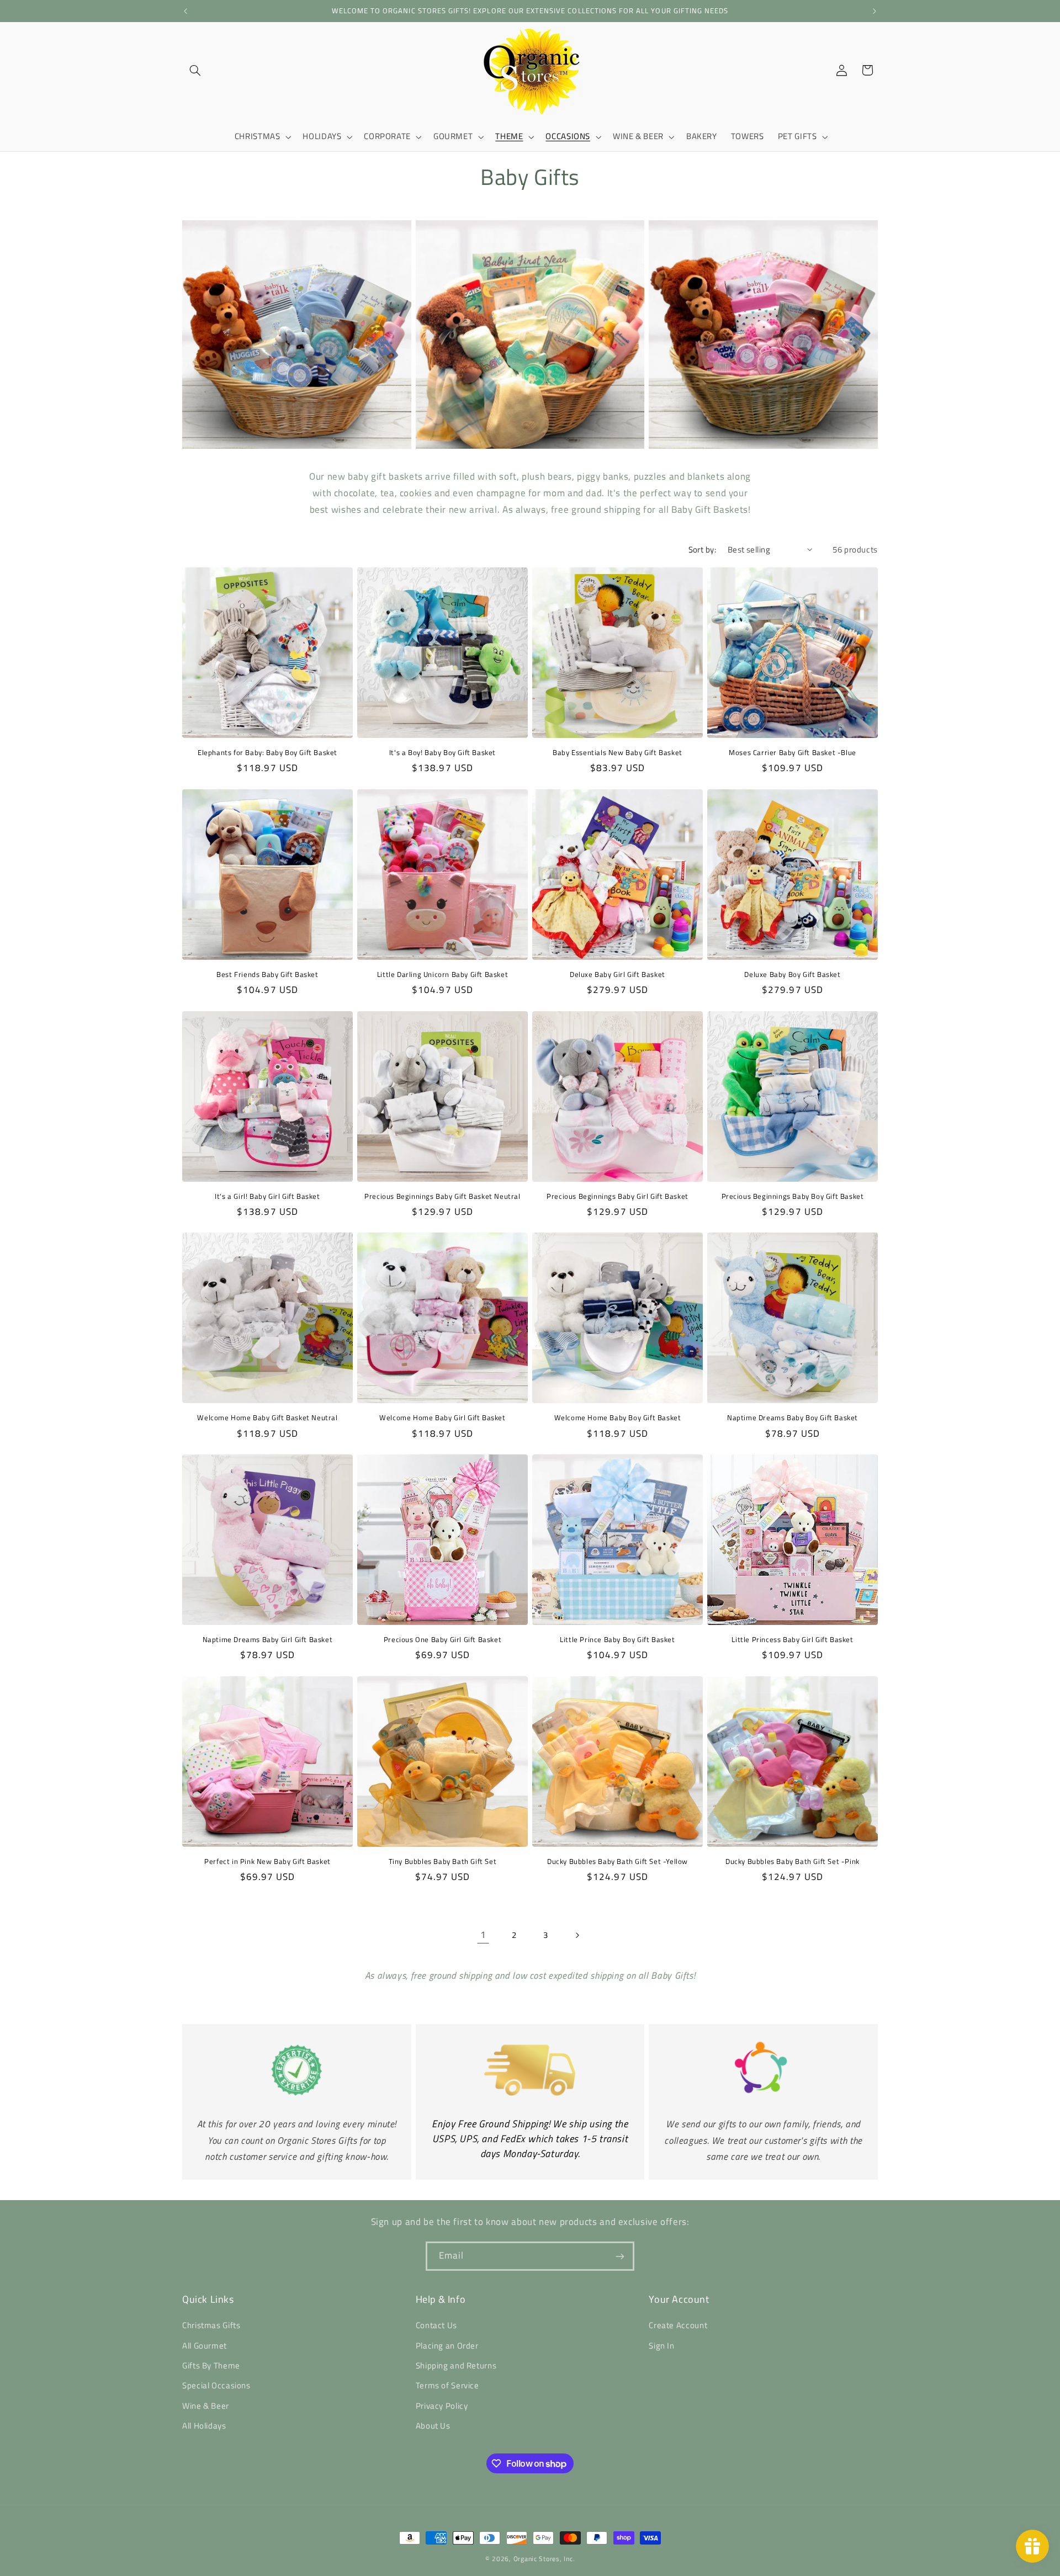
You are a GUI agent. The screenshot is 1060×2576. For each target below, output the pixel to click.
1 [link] (483, 1935)
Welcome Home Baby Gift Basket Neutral (267, 1418)
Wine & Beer (206, 2406)
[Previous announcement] (185, 11)
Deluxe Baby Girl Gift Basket (618, 974)
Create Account (678, 2326)
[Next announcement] (875, 11)
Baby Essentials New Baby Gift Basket (618, 753)
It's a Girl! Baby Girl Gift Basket (267, 1196)
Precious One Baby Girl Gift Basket (442, 1640)
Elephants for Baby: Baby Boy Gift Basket (267, 753)
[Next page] (577, 1935)
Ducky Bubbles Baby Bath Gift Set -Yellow (618, 1861)
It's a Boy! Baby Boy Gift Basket (442, 753)
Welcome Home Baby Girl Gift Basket (442, 1418)
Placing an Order (447, 2346)
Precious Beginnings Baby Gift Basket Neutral (442, 1196)
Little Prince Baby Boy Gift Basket (617, 1640)
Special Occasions (216, 2386)
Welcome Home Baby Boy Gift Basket (618, 1418)
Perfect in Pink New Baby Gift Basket (267, 1861)
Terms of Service (447, 2386)
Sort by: (702, 549)
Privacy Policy (442, 2406)
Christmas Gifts (211, 2326)
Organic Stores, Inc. (544, 2559)
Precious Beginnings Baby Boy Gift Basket (793, 1196)
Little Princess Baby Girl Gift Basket (792, 1640)
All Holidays (204, 2426)
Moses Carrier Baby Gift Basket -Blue (793, 753)
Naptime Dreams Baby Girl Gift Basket (268, 1640)
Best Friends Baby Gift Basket (267, 974)
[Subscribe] (620, 2256)
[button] (195, 70)
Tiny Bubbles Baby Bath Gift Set (443, 1861)
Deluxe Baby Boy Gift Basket (792, 974)
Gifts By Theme (211, 2366)
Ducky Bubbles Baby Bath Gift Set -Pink (793, 1861)
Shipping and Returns (456, 2366)
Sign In (661, 2346)
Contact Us (436, 2326)
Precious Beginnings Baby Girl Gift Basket (618, 1196)
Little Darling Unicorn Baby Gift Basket (442, 974)
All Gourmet (205, 2346)
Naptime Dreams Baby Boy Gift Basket (793, 1418)
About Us (433, 2426)
